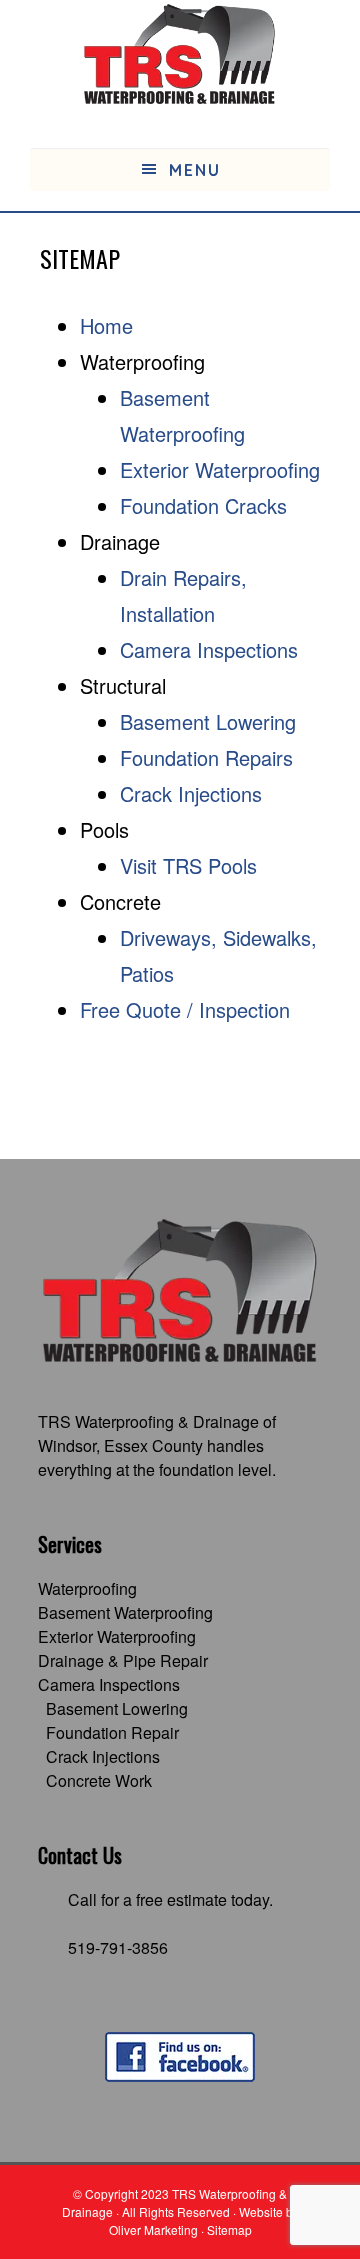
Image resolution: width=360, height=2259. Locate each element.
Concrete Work (99, 1780)
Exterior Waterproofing (220, 469)
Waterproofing (87, 1588)
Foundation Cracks (203, 505)
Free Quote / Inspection (185, 1009)
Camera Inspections (209, 649)
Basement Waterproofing (125, 1612)
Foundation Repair (112, 1732)
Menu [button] (195, 170)
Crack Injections (191, 793)
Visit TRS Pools (188, 865)
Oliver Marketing (153, 2229)
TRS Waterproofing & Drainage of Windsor (157, 1433)
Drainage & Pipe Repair (123, 1660)
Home (106, 325)
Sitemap (229, 2229)
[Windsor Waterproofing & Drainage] (180, 55)
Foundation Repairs (206, 757)
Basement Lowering (208, 721)
